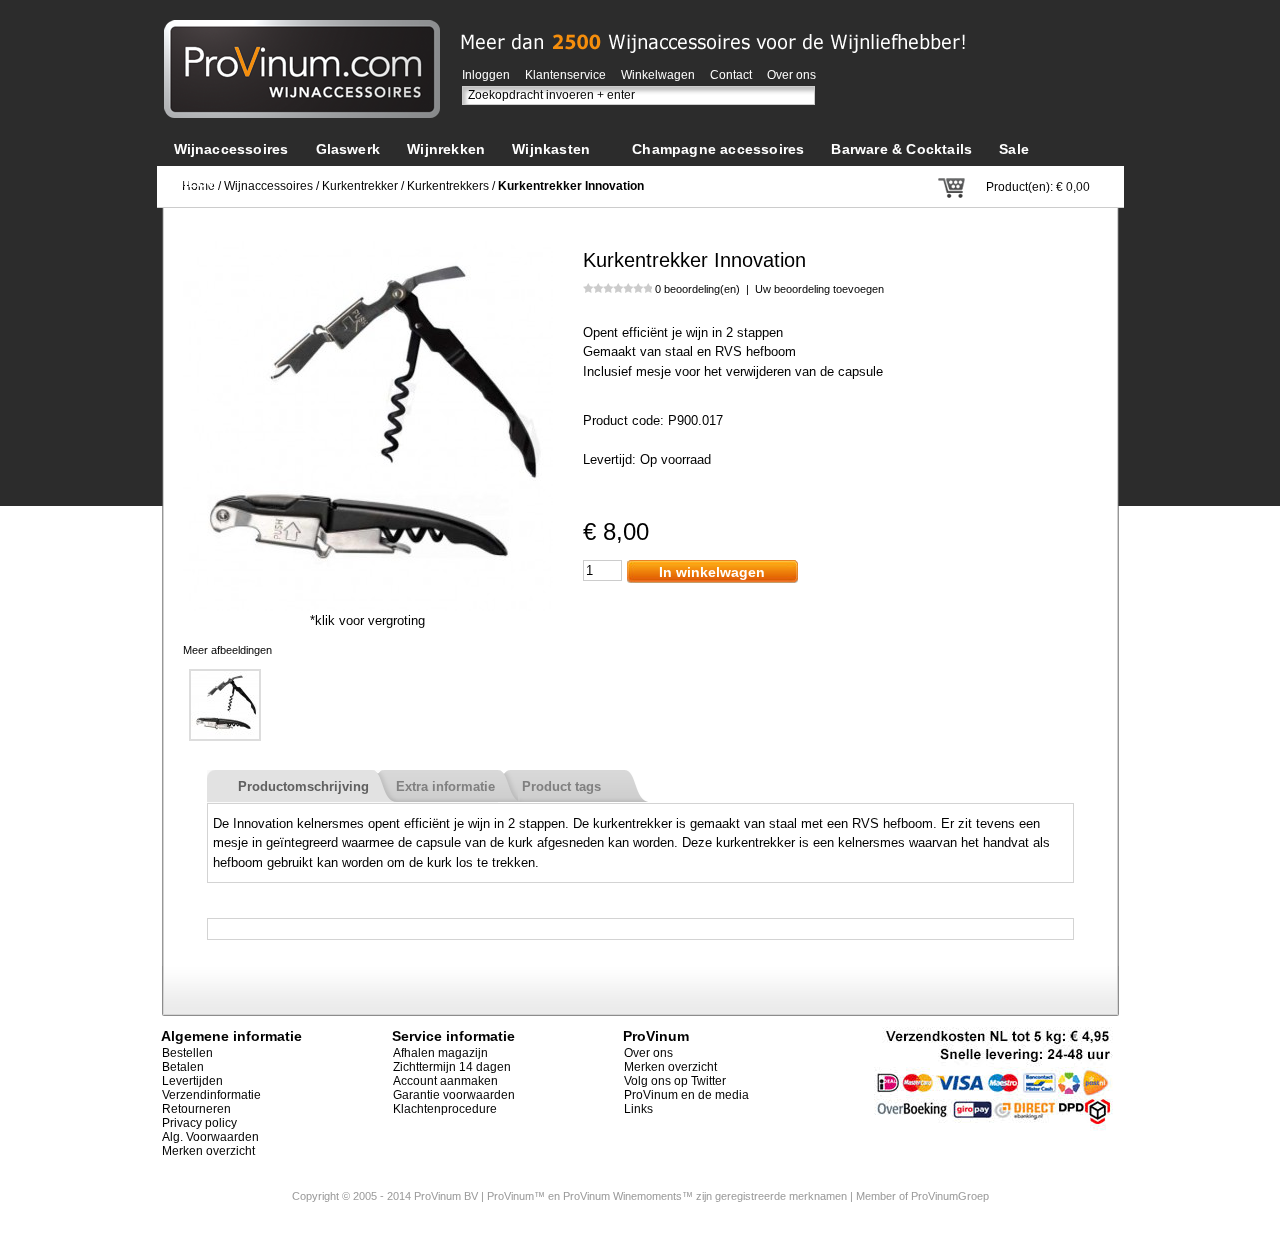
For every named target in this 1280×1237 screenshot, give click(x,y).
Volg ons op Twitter (675, 1081)
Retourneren (196, 1109)
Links (638, 1109)
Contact (731, 75)
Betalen (183, 1067)
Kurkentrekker (360, 186)
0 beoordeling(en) (697, 289)
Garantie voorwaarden (454, 1095)
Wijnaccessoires (268, 186)
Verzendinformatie (211, 1095)
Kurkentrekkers (448, 186)
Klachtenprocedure (445, 1109)
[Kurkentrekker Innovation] (368, 250)
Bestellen (187, 1053)
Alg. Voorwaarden (210, 1137)
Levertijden (192, 1081)
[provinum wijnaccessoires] (302, 29)
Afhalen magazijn (440, 1053)
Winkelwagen (658, 75)
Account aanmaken (445, 1081)
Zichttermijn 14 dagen (452, 1067)
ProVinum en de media (686, 1095)
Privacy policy (199, 1123)
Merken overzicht (208, 1151)
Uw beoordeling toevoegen (819, 289)
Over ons (791, 75)
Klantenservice (565, 75)
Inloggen (486, 75)
